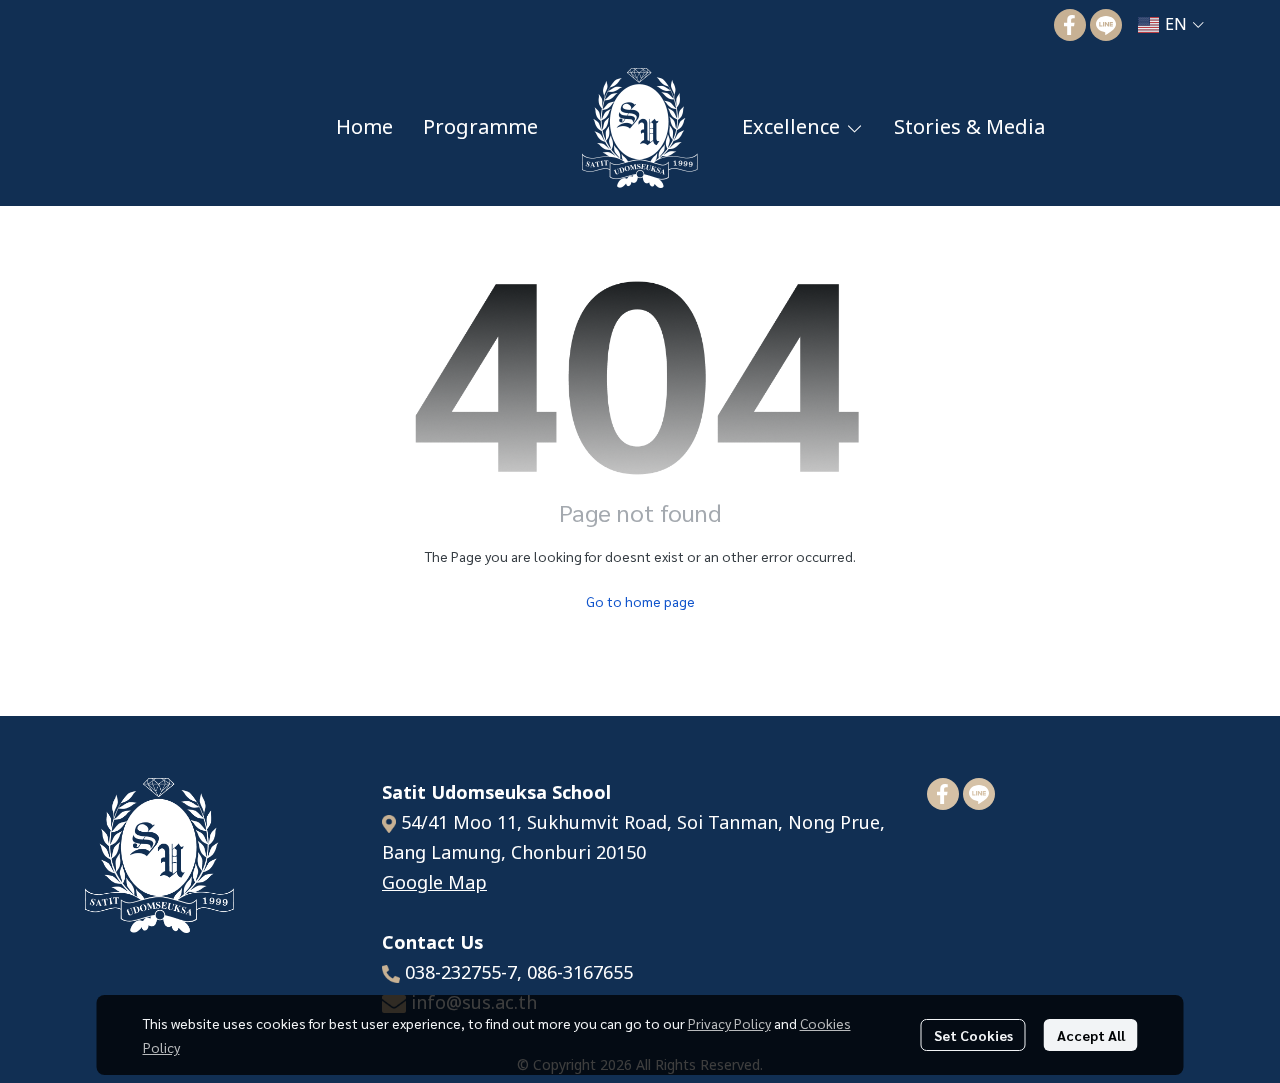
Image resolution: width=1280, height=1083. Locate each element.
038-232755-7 (461, 973)
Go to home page (640, 601)
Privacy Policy (729, 1023)
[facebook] (1070, 25)
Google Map (434, 883)
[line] (1106, 25)
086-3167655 (580, 973)
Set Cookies (973, 1035)
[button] (1171, 25)
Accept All (1091, 1035)
